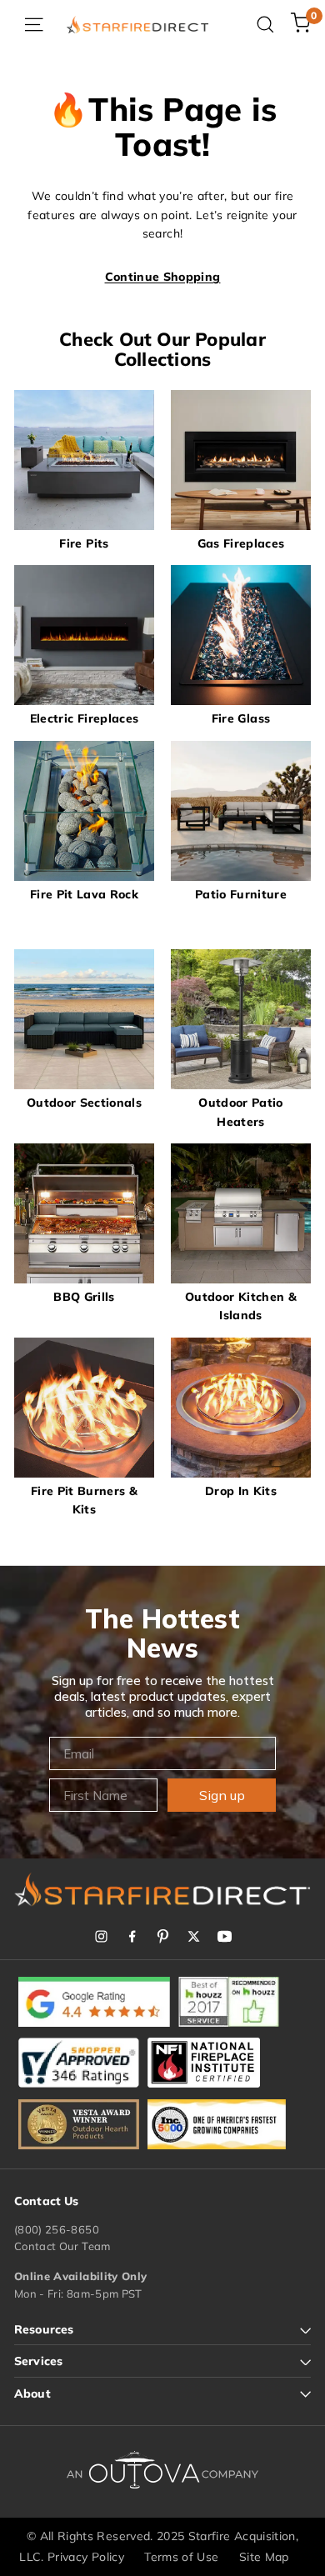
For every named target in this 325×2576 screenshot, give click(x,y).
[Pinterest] (163, 1936)
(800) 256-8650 (57, 2229)
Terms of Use (181, 2557)
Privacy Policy (86, 2557)
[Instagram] (101, 1936)
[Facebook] (132, 1936)
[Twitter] (194, 1936)
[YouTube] (225, 1936)
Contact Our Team (62, 2246)
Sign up (222, 1795)
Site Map (264, 2557)
